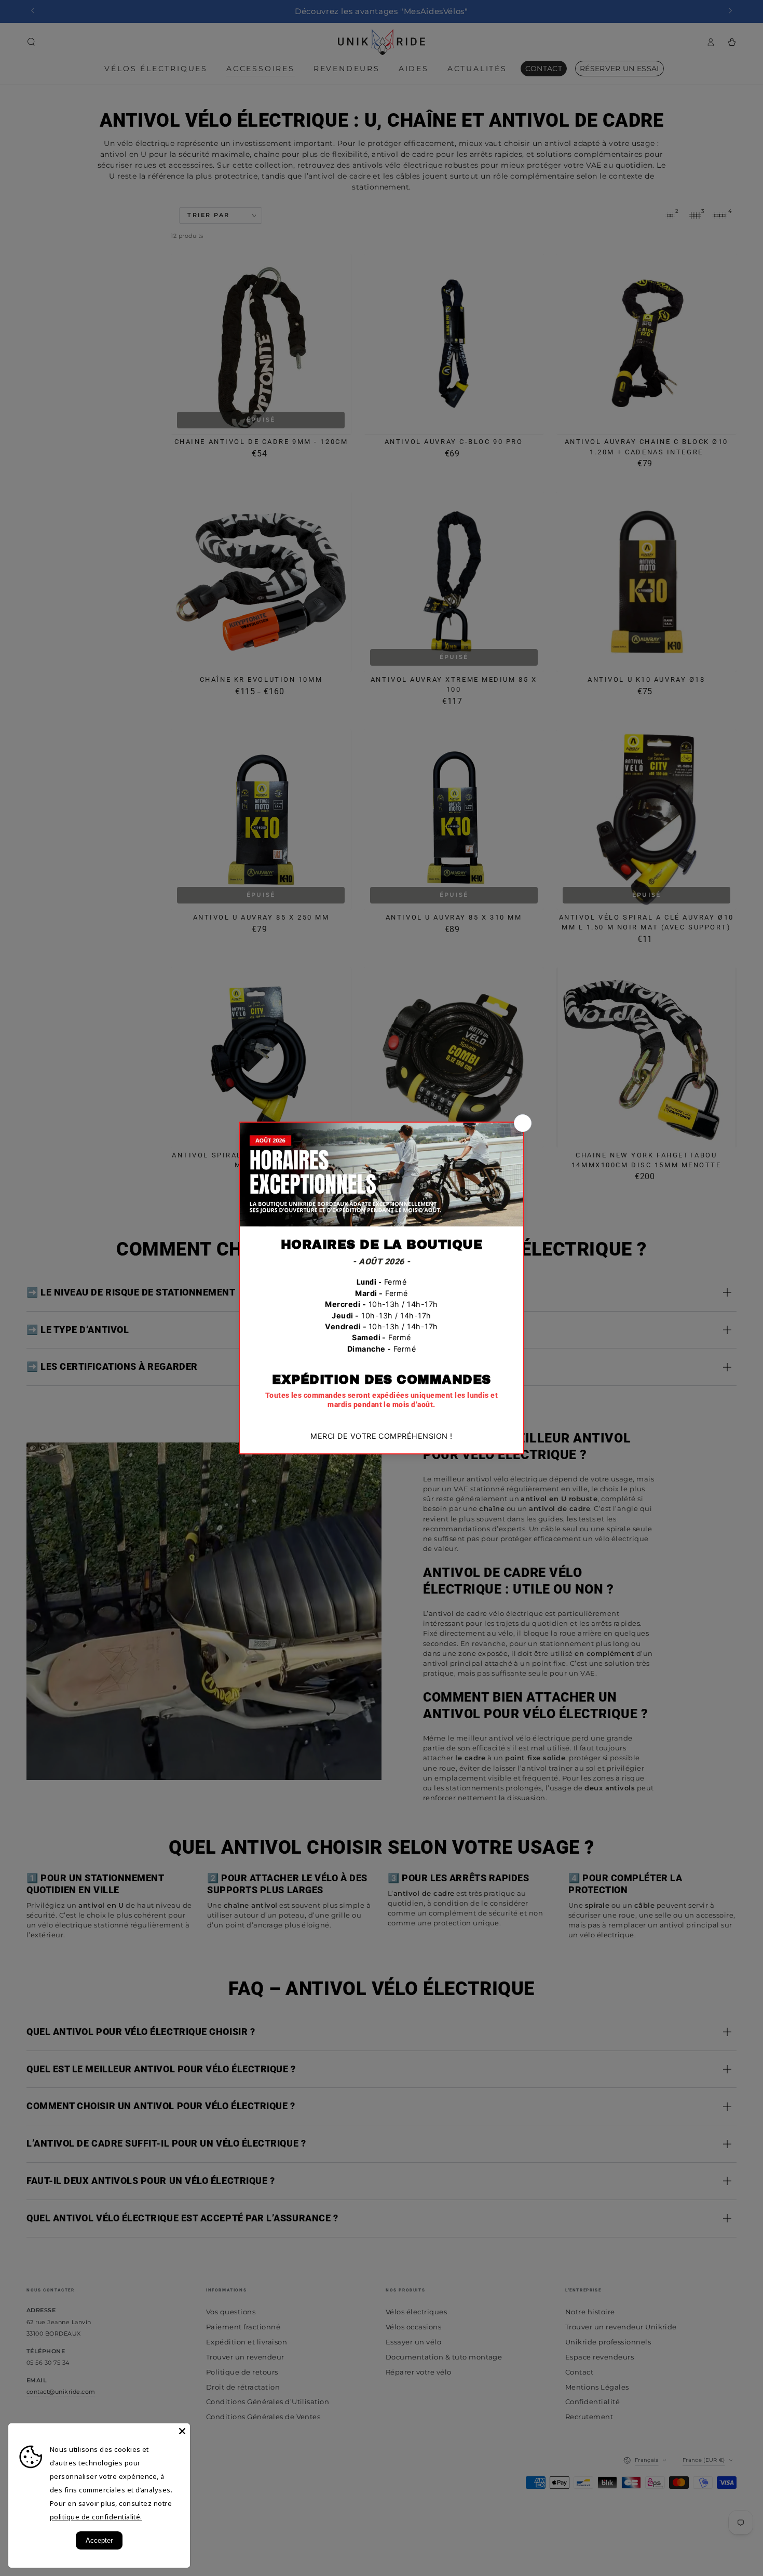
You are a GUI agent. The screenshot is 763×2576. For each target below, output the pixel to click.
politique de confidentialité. (96, 2517)
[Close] (182, 2431)
